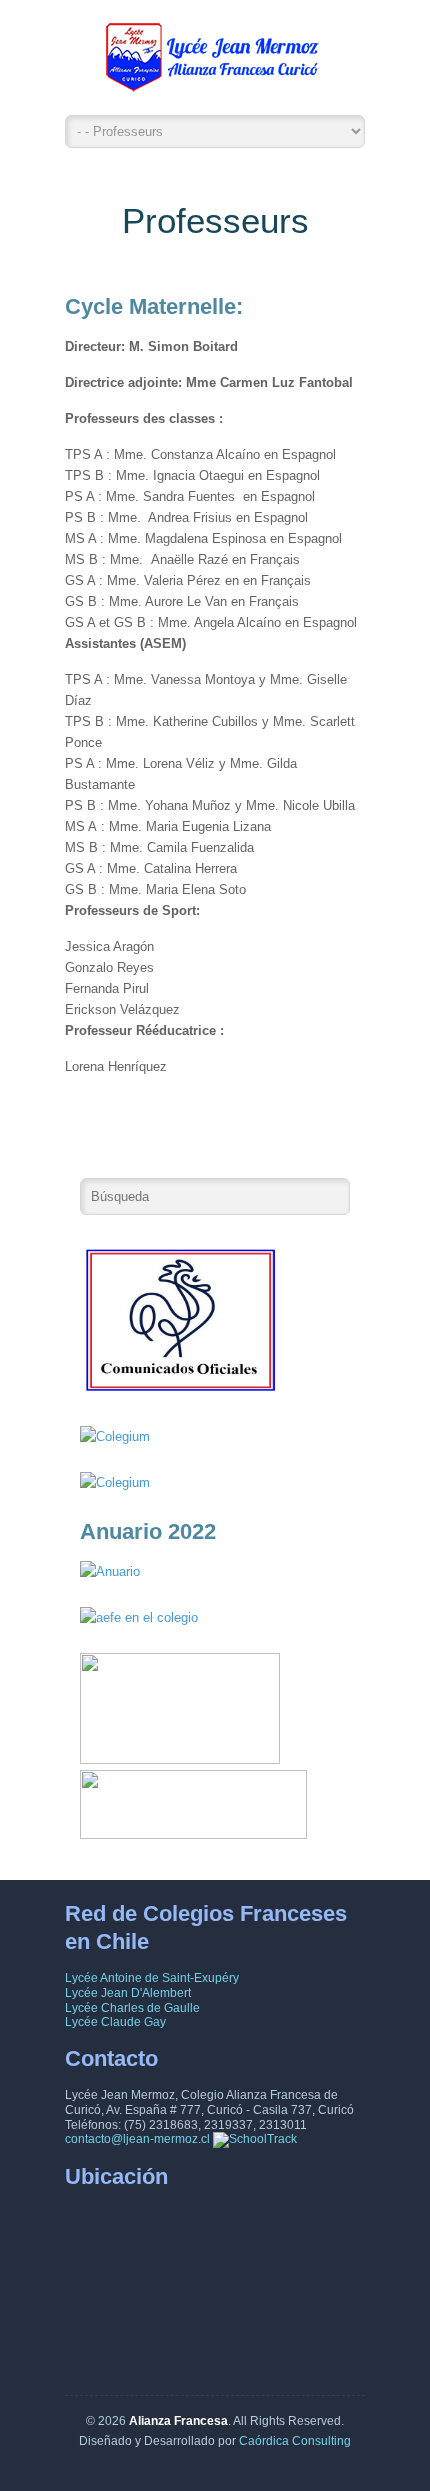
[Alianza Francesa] (215, 62)
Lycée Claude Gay (115, 2022)
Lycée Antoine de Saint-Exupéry (152, 1978)
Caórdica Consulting (295, 2441)
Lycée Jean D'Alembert (128, 1993)
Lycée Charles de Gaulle (132, 2008)
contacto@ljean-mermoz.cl (137, 2139)
